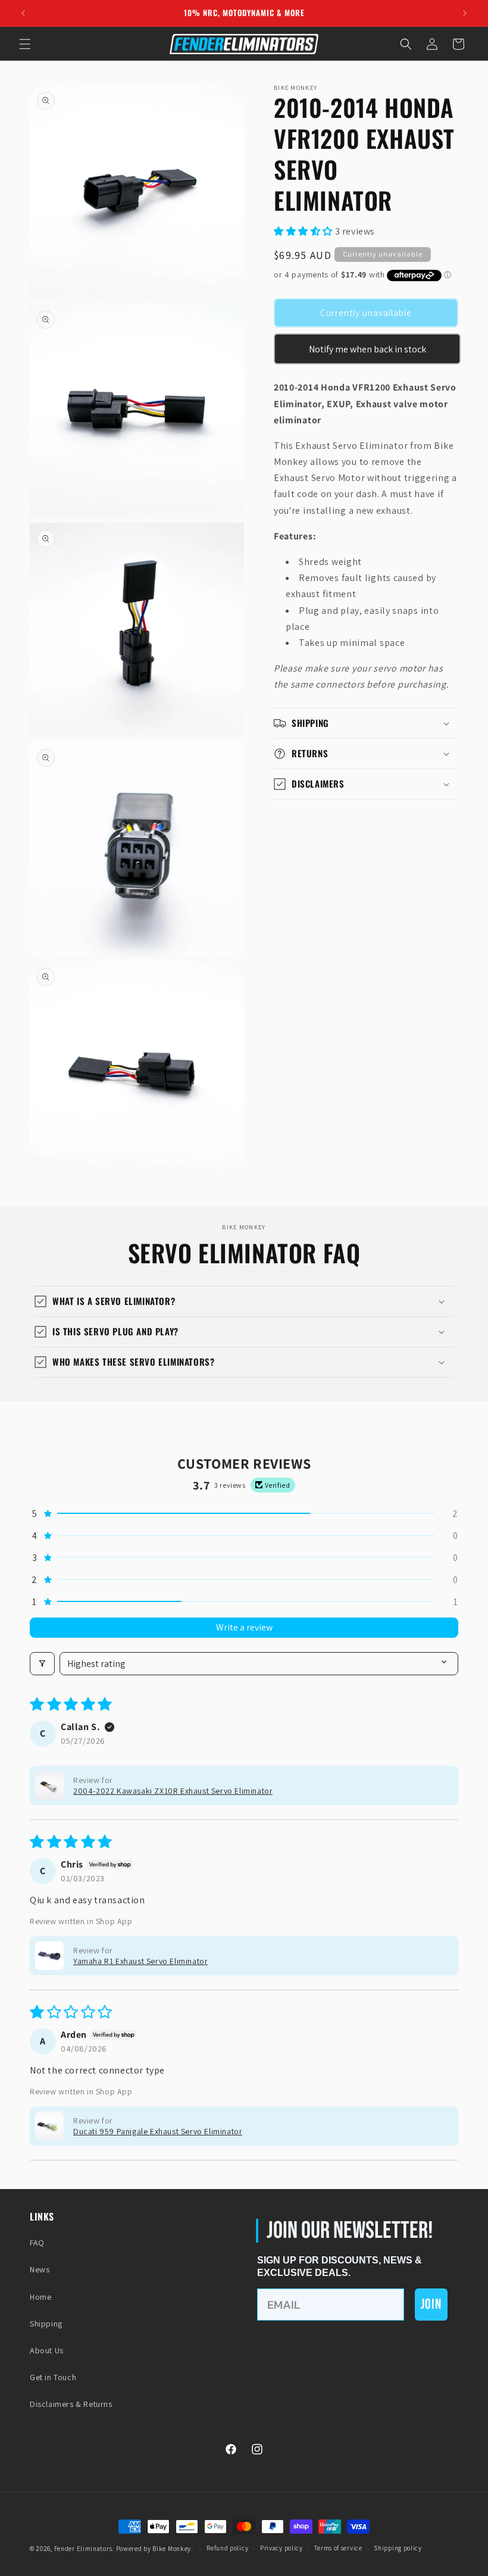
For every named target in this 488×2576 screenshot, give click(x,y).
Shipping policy (398, 2548)
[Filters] (42, 1664)
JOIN (431, 2304)
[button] (25, 44)
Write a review (244, 1627)
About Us (47, 2350)
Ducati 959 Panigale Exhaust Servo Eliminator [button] (158, 2131)
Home (40, 2297)
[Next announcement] (465, 13)
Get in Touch (53, 2377)
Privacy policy (281, 2548)
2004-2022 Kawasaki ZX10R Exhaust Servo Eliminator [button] (173, 1791)
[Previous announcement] (23, 13)
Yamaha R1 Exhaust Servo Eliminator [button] (140, 1961)
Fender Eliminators (83, 2549)
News (40, 2269)
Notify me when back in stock (367, 349)
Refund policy (227, 2548)
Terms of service (338, 2548)
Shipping (46, 2324)
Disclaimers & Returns (71, 2404)
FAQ (37, 2243)
